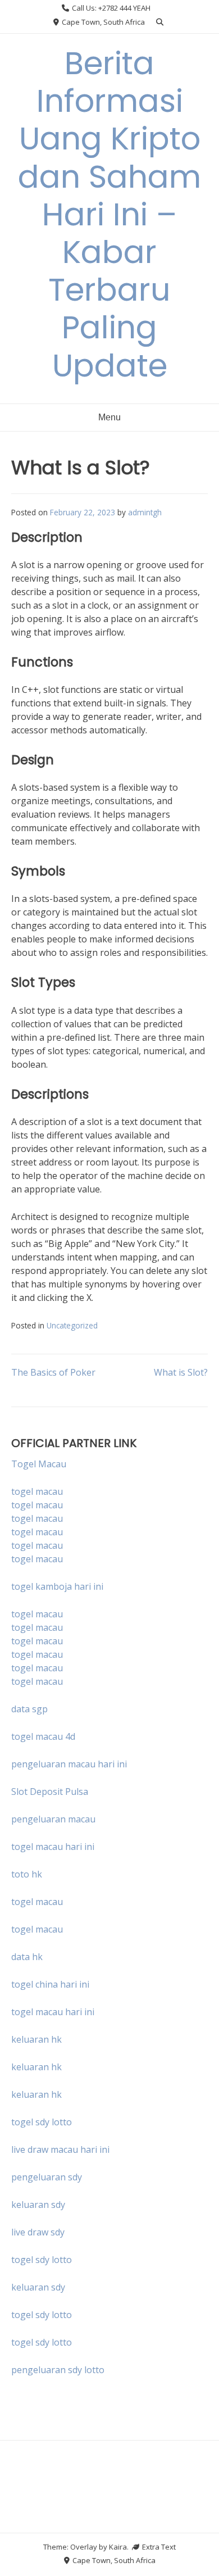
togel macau (37, 1505)
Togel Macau (39, 1464)
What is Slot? (181, 1372)
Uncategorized (72, 1325)
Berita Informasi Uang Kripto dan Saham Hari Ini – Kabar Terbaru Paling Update (109, 214)
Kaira (118, 2547)
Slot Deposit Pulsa (50, 1792)
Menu (109, 417)
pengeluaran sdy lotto (58, 2370)
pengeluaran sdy (47, 2177)
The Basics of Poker (53, 1372)
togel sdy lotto (42, 2260)
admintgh (145, 512)
